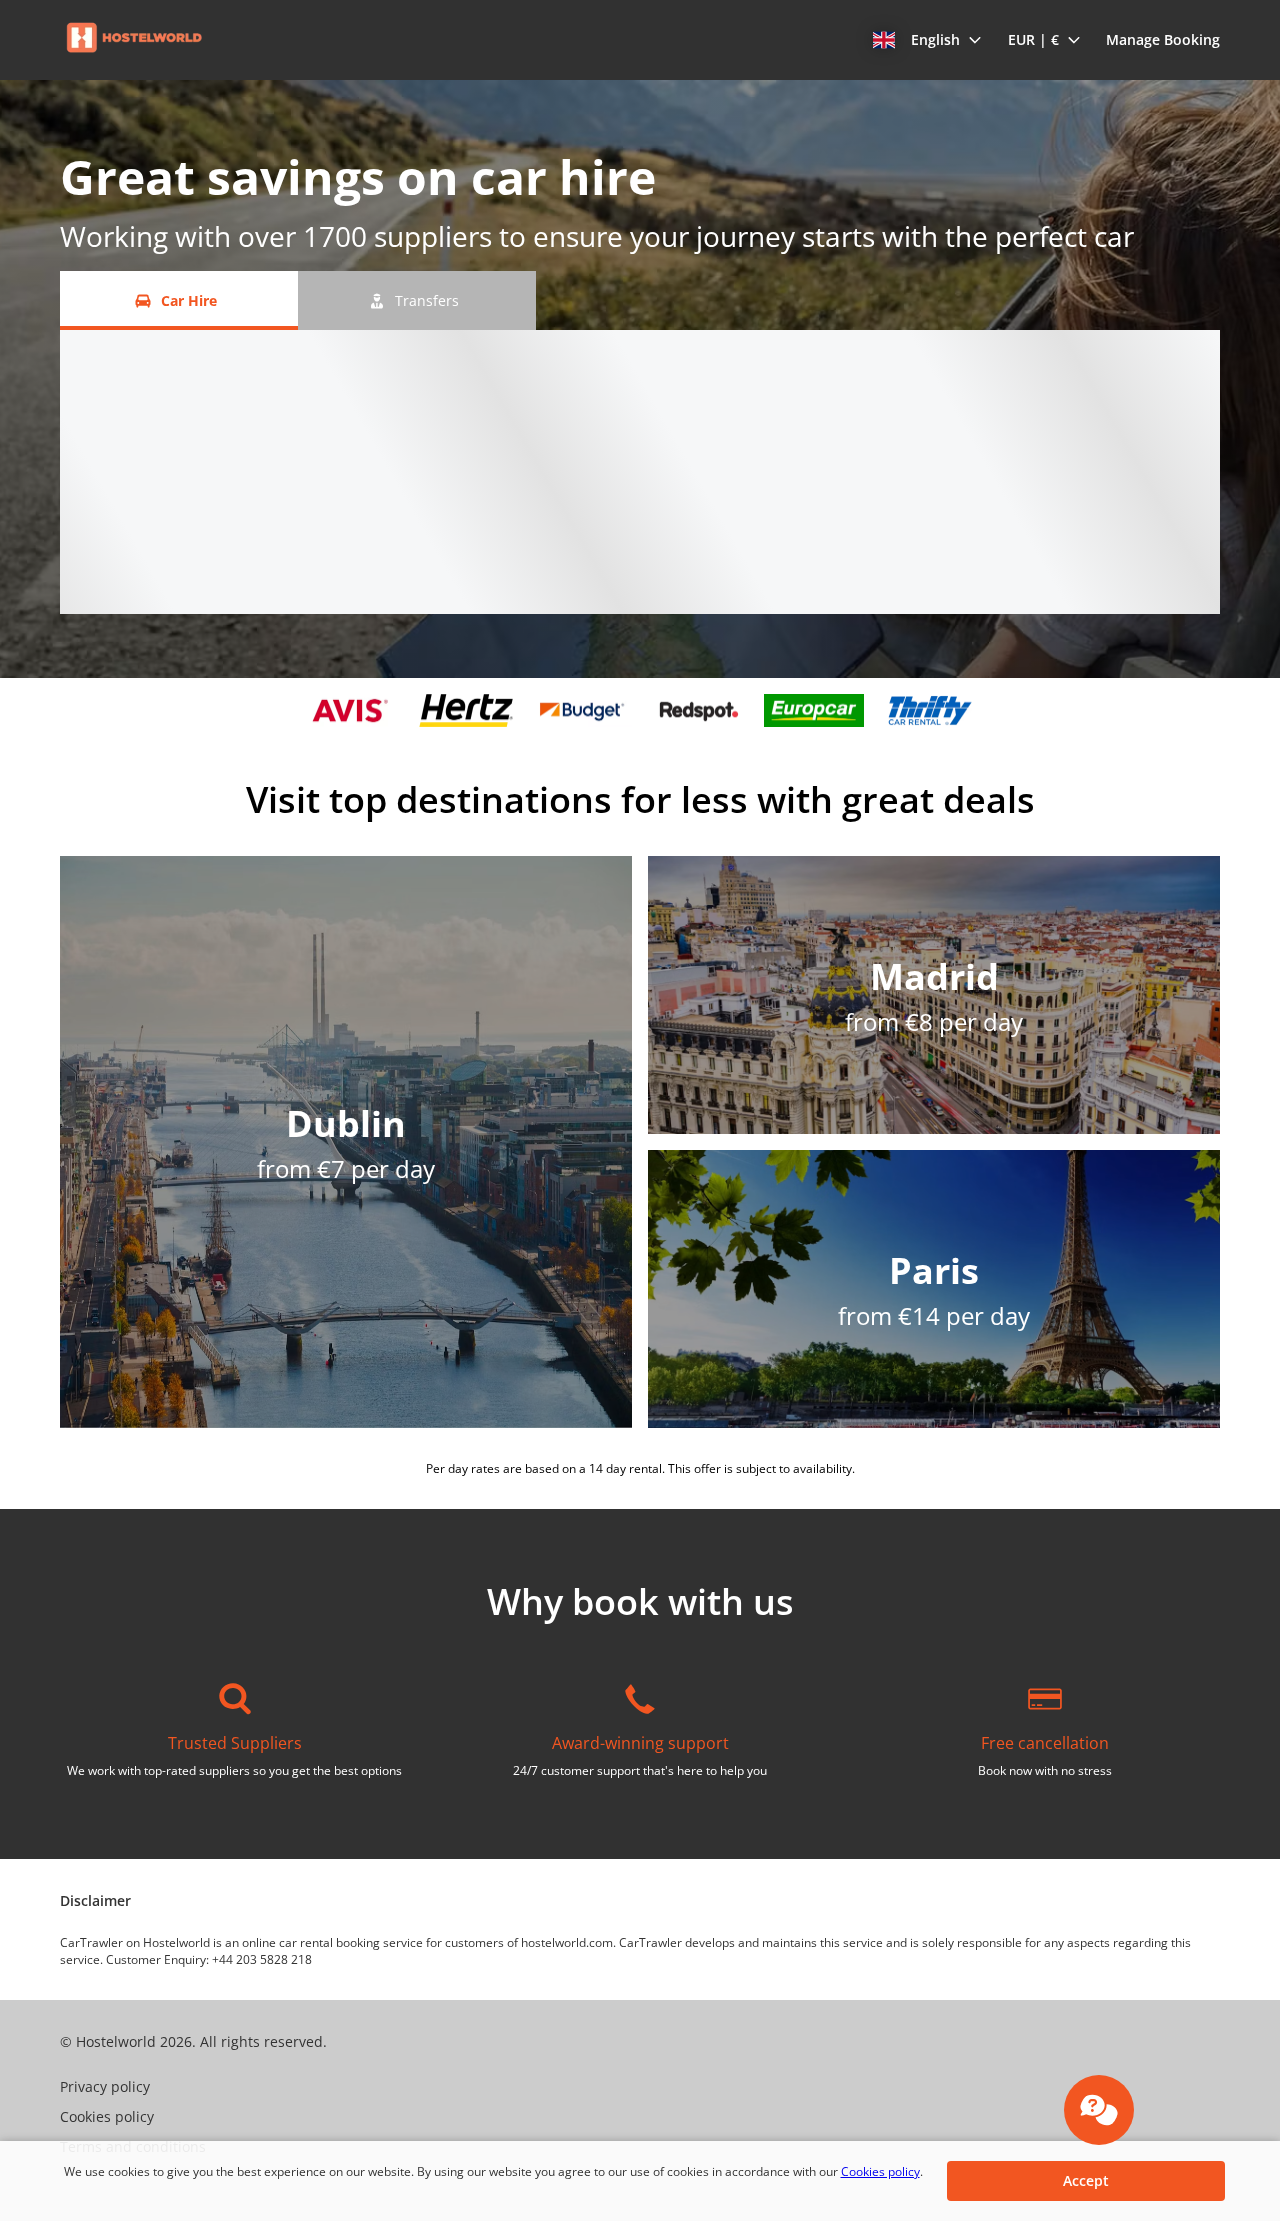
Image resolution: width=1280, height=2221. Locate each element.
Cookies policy (880, 2171)
